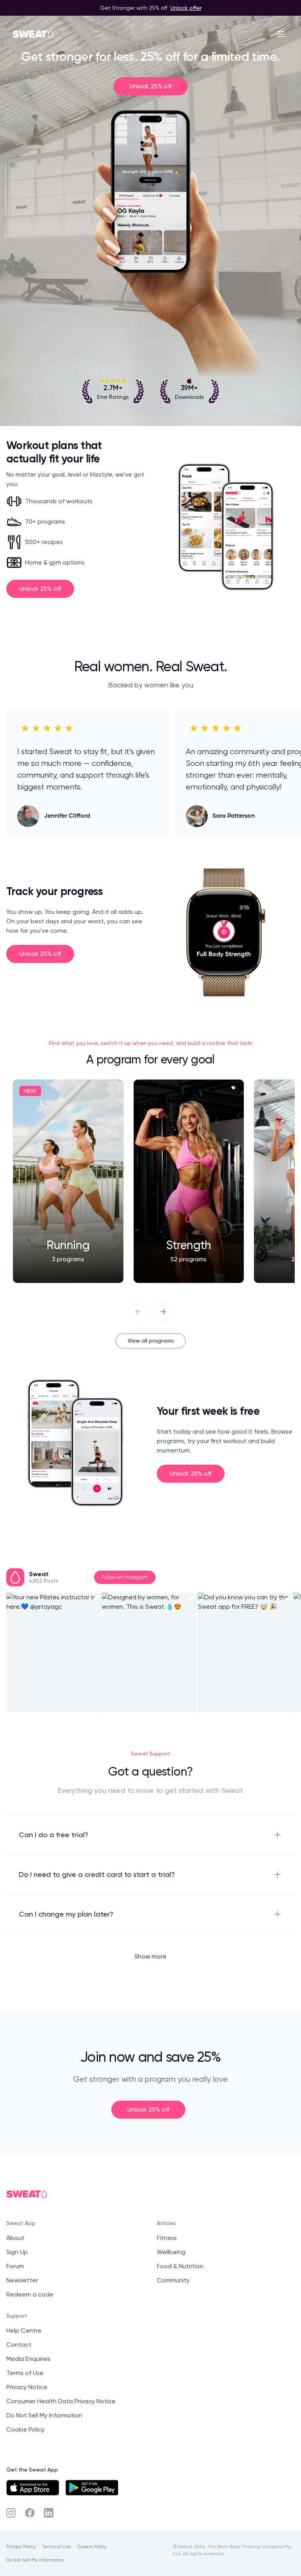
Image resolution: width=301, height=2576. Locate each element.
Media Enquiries (28, 2359)
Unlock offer (186, 8)
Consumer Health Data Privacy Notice (61, 2401)
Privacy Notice (27, 2387)
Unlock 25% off (40, 589)
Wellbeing (171, 2252)
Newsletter (22, 2280)
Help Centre (24, 2330)
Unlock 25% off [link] (151, 86)
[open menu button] (281, 34)
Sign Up (17, 2252)
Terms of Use (25, 2373)
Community (173, 2280)
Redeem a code (30, 2294)
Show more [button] (150, 1956)
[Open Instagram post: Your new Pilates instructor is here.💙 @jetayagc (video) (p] (54, 1652)
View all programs (151, 1341)
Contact (19, 2345)
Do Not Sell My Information (44, 2415)
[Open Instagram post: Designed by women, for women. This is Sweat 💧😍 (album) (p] (150, 1652)
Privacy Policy (21, 2546)
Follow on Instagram (125, 1577)
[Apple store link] (33, 2488)
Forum (15, 2266)
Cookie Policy (25, 2429)
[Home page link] (33, 34)
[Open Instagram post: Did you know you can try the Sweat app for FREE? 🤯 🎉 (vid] (246, 1652)
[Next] (163, 1312)
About (15, 2238)
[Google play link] (92, 2488)
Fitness (167, 2238)
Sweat (39, 1574)
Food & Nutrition (180, 2266)
